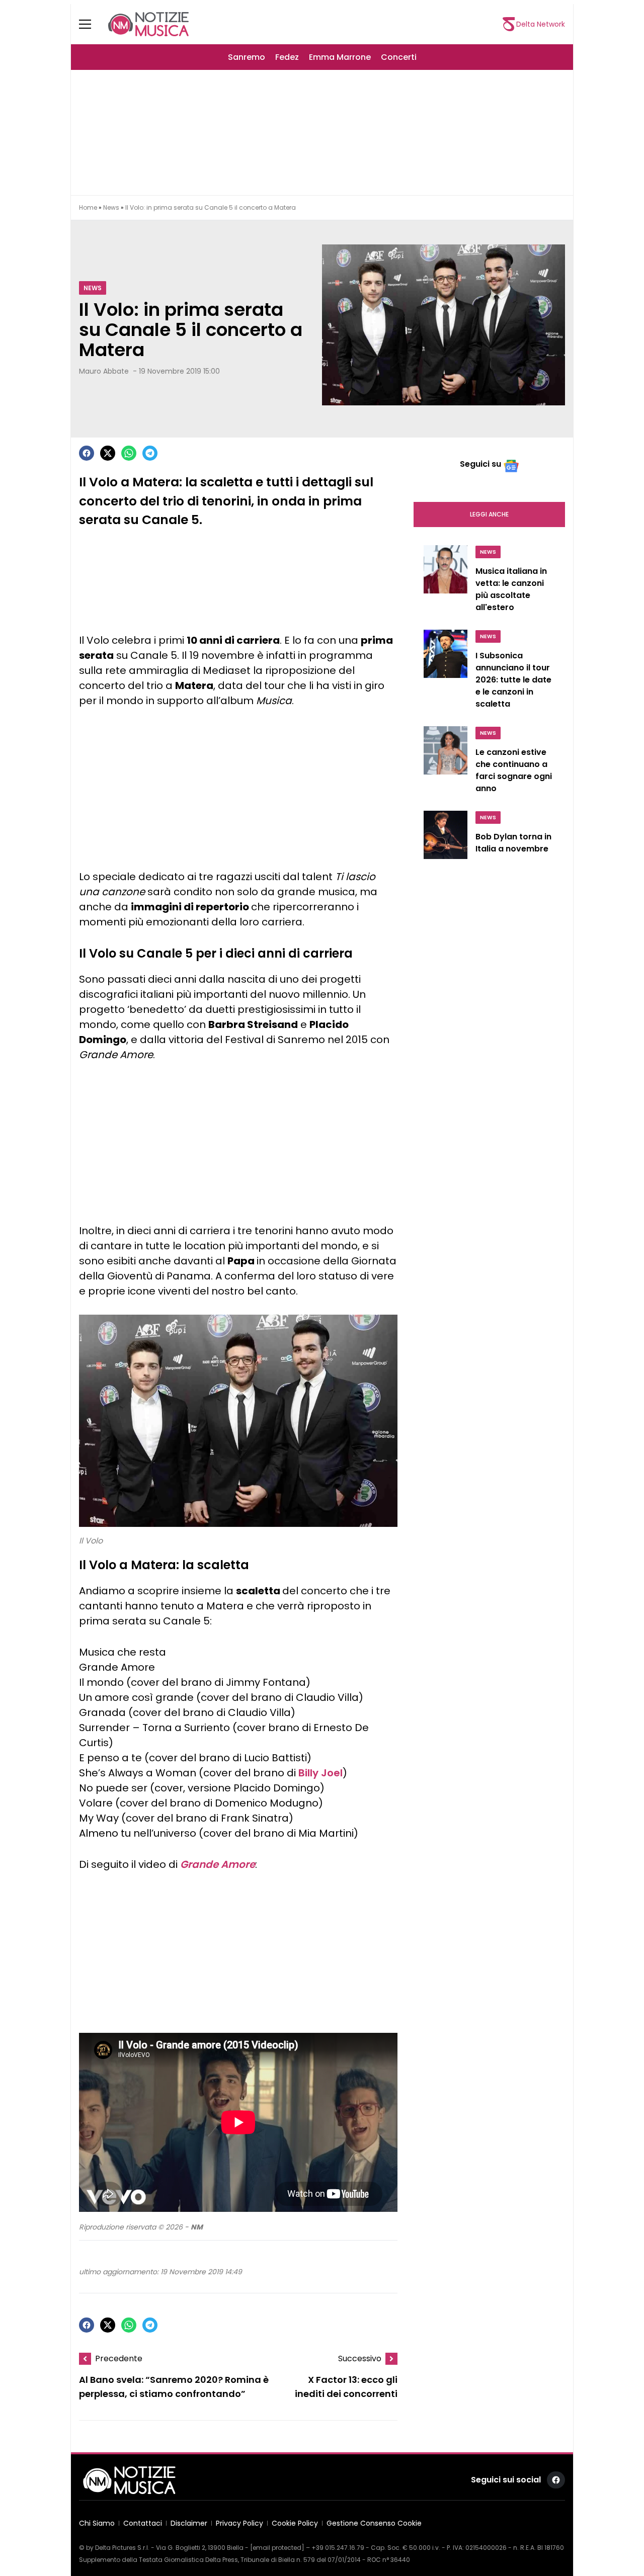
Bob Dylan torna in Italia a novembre (513, 843)
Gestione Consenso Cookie (374, 2523)
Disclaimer (189, 2523)
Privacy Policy (239, 2523)
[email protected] (277, 2548)
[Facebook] (87, 453)
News (111, 207)
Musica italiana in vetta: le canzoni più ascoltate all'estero (511, 589)
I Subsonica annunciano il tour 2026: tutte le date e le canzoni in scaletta (513, 680)
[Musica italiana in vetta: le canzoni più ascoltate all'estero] (446, 581)
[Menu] (91, 24)
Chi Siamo (97, 2523)
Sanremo (247, 57)
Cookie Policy (295, 2523)
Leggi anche (489, 514)
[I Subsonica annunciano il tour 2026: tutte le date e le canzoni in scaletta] (446, 672)
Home (88, 207)
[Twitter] (108, 453)
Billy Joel (320, 1773)
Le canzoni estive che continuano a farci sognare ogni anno (514, 770)
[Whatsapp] (129, 453)
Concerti (399, 57)
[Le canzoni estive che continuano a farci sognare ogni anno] (446, 762)
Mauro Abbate (104, 371)
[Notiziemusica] (148, 24)
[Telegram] (150, 453)
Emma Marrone (340, 57)
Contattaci (143, 2523)
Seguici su (480, 464)
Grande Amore (218, 1864)
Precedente (119, 2358)
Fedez (287, 57)
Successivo (360, 2358)
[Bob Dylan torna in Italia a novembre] (446, 839)
